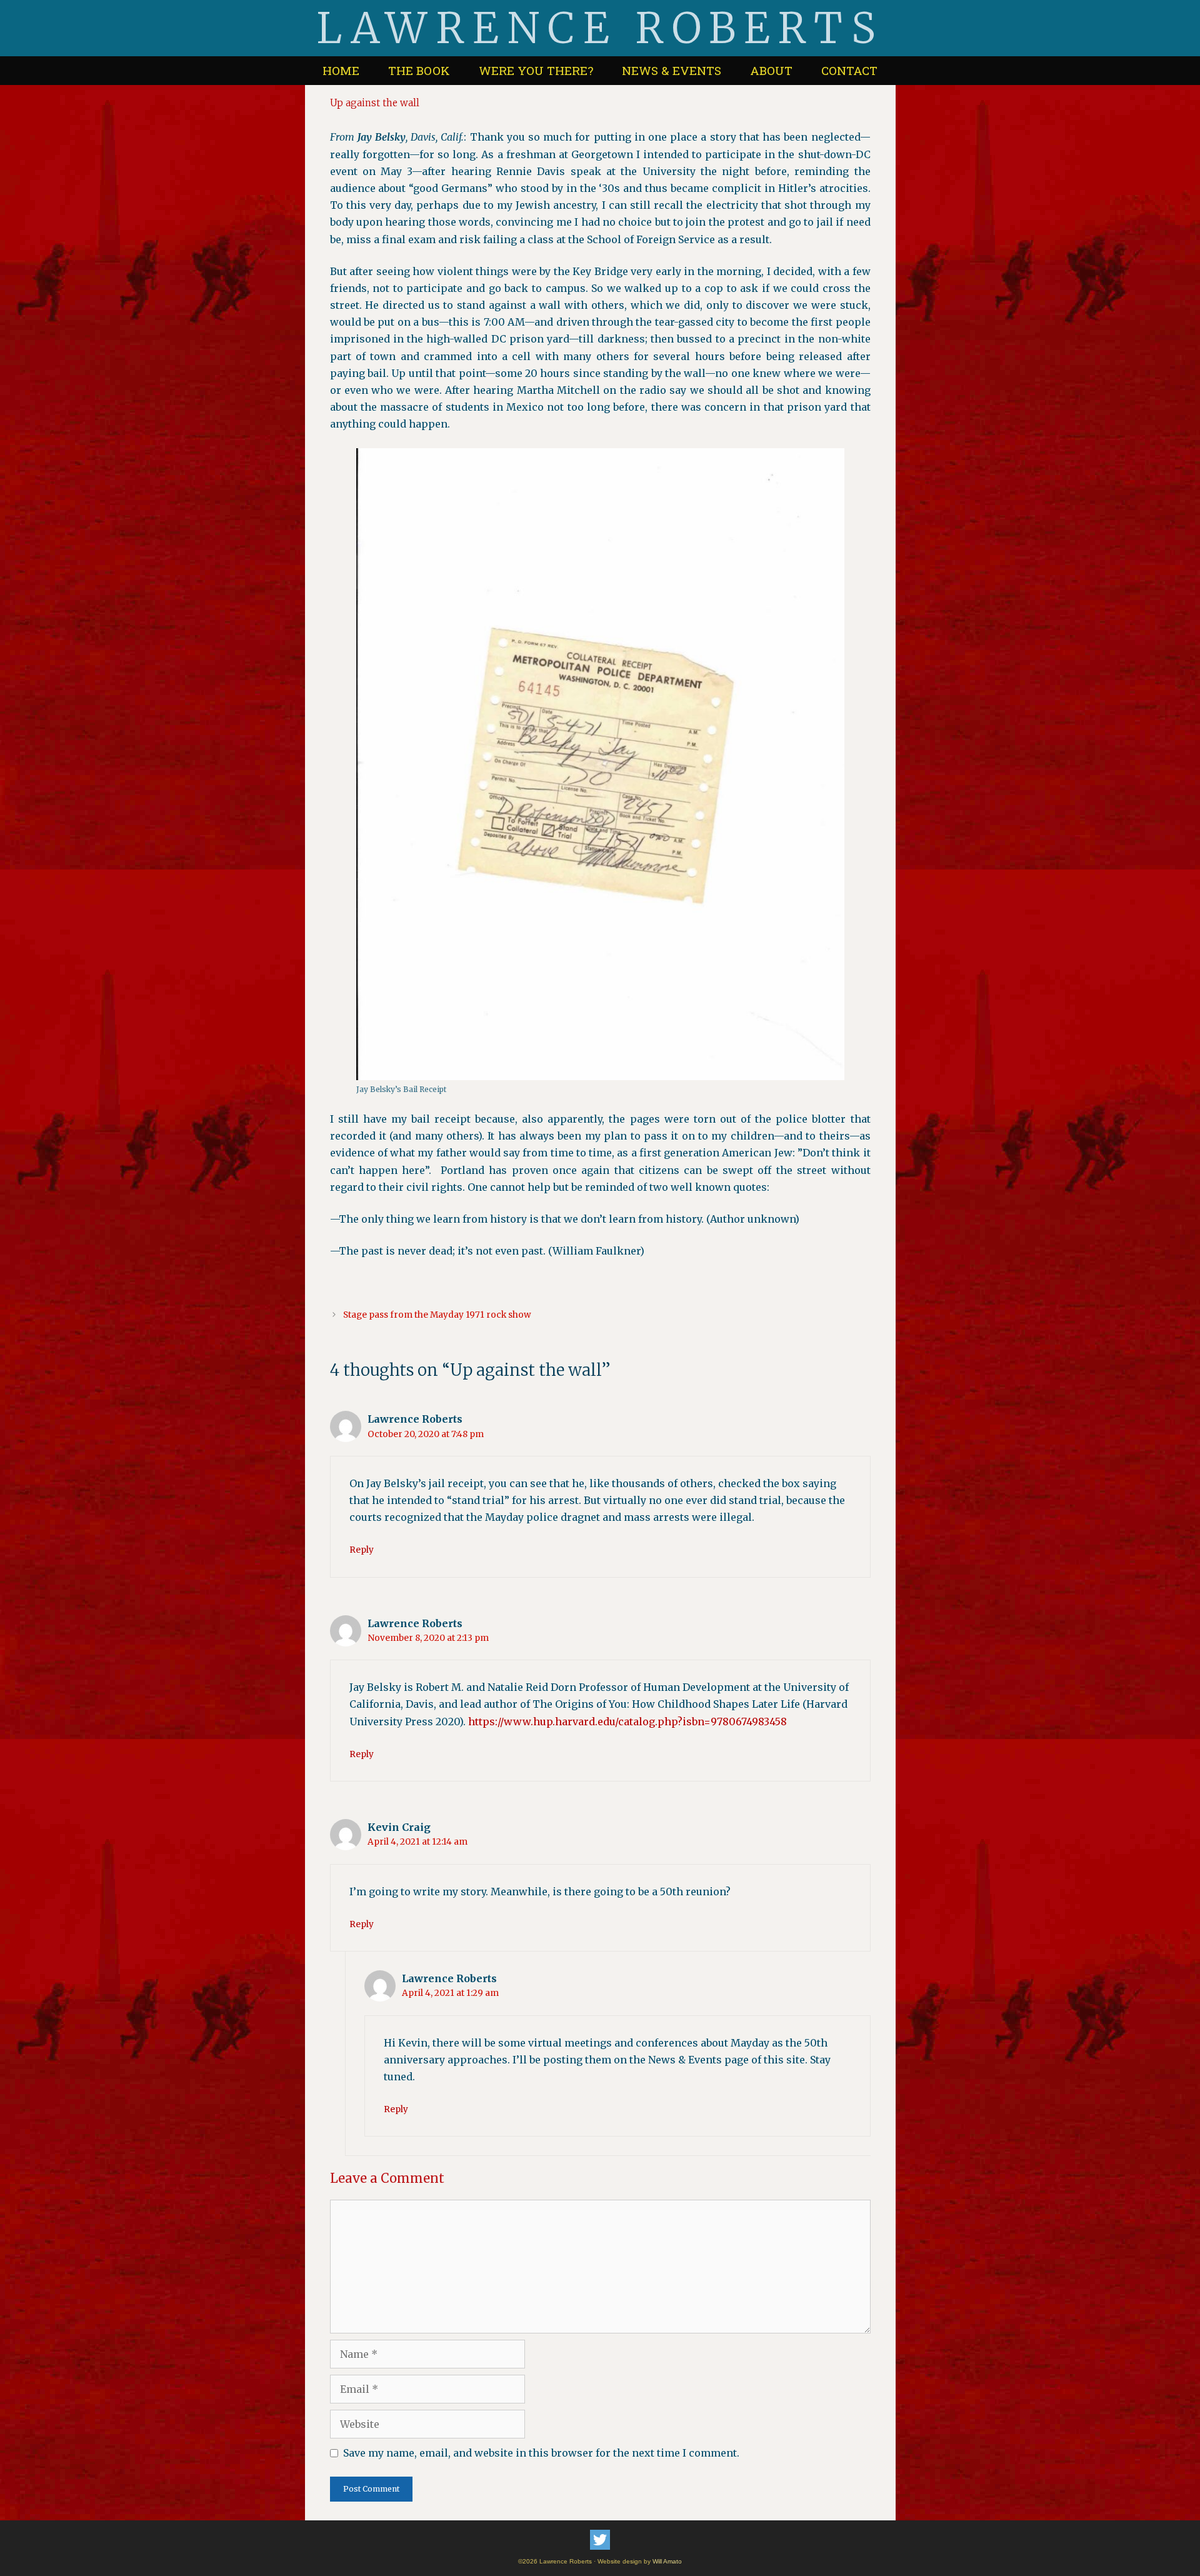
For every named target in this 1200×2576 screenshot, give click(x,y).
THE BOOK (419, 70)
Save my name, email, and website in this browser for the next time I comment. (541, 2453)
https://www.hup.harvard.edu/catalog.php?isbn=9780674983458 (627, 1722)
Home (341, 70)
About (771, 70)
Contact (849, 70)
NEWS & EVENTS (672, 70)
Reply (362, 1550)
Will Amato (667, 2561)
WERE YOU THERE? (536, 70)
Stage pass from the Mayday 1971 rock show (437, 1315)
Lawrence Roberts (600, 28)
